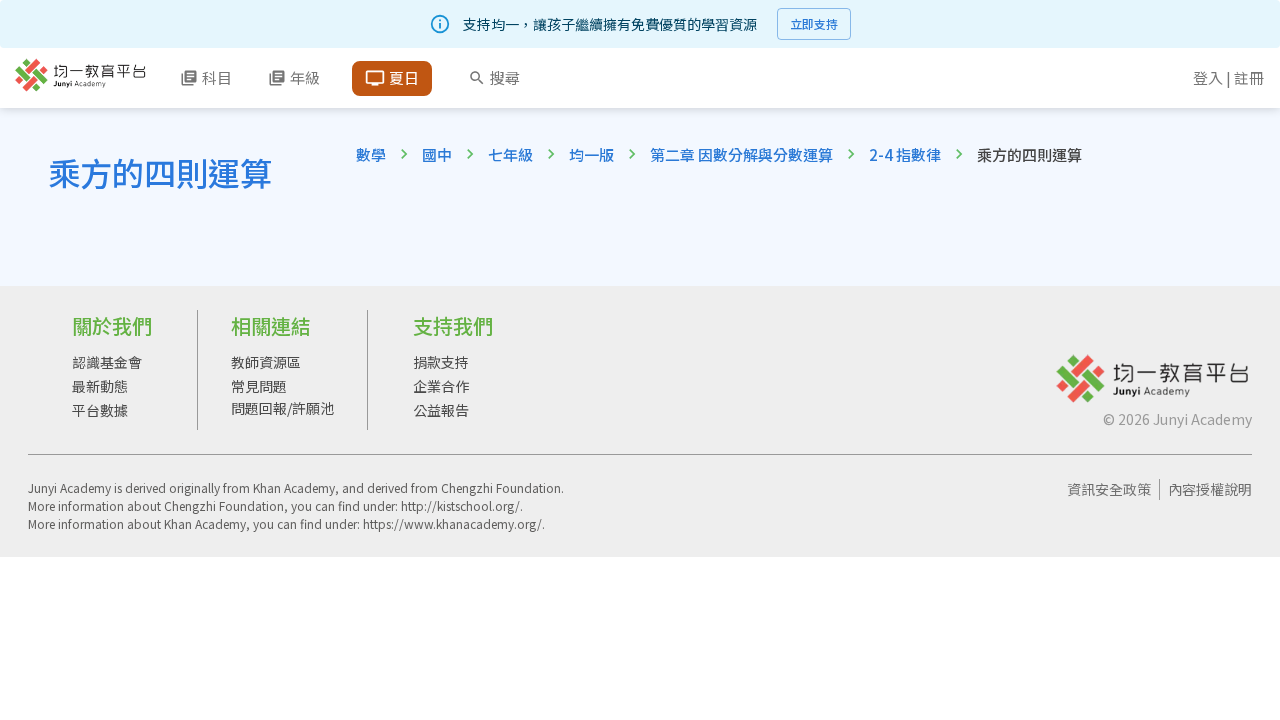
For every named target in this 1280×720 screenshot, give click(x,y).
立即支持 (814, 23)
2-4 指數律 (905, 154)
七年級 (510, 154)
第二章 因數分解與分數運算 (741, 154)
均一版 (591, 154)
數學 (371, 154)
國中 (437, 154)
